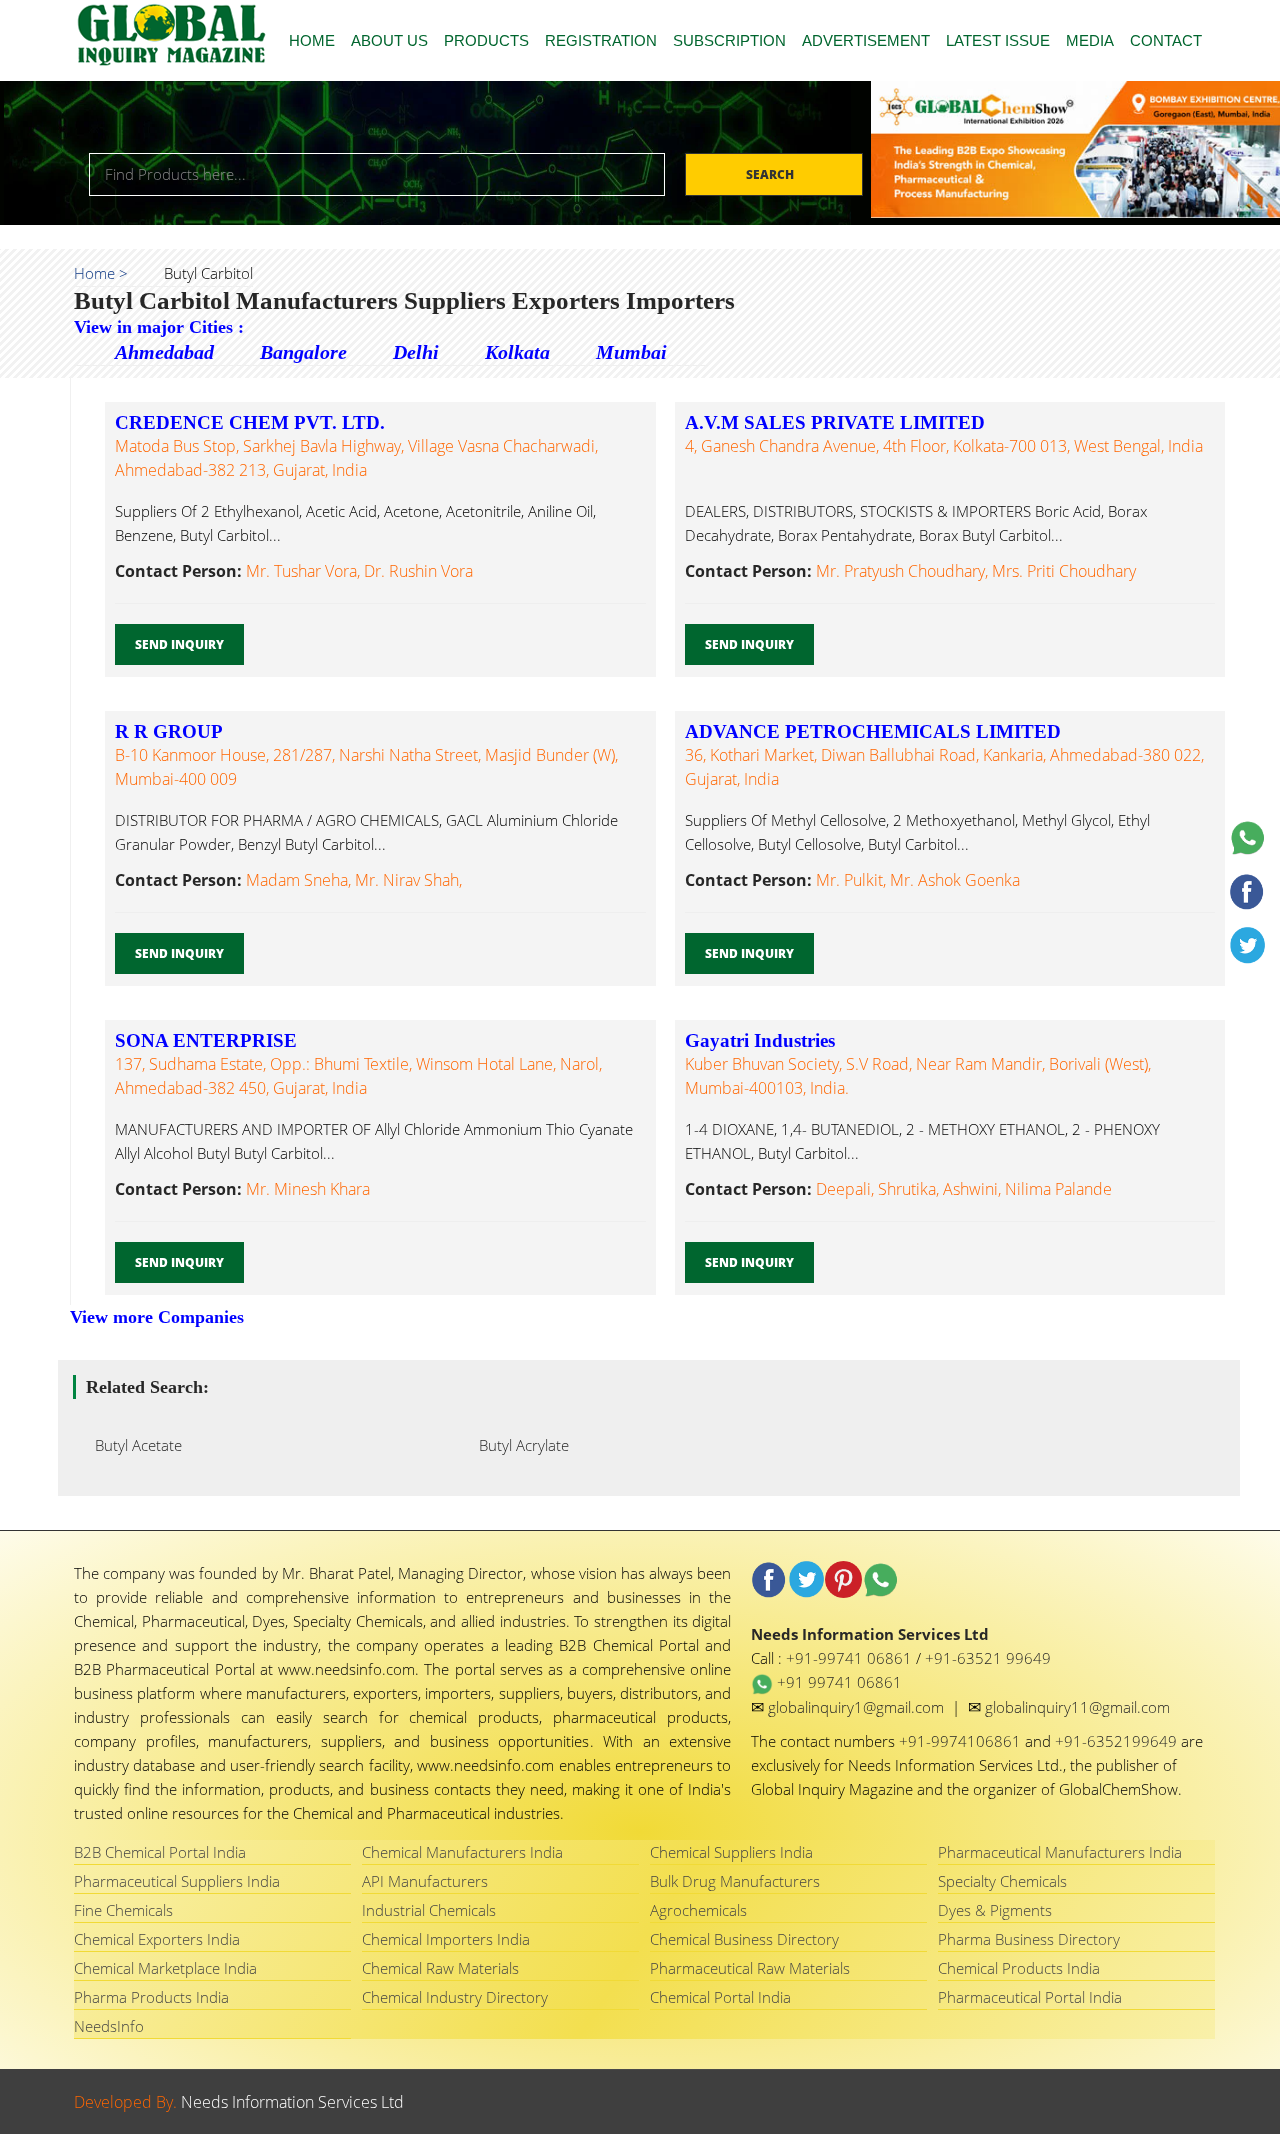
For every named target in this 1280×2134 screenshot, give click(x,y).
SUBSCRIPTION (729, 40)
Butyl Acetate (132, 1445)
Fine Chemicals (123, 1910)
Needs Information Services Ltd (292, 2102)
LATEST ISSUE (998, 40)
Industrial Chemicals (429, 1910)
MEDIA (1090, 40)
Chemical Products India (1019, 1968)
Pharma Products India (151, 1997)
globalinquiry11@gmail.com (1077, 1707)
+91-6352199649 (1118, 1741)
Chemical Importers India (446, 1939)
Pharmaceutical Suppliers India (177, 1881)
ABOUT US (389, 40)
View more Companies (157, 1317)
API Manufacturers (425, 1881)
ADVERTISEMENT (866, 40)
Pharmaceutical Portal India (1030, 1997)
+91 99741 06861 (837, 1682)
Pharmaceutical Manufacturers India (1060, 1852)
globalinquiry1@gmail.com (858, 1707)
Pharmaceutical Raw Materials (750, 1968)
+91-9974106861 (962, 1741)
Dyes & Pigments (995, 1910)
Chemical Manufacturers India (462, 1852)
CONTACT (1166, 40)
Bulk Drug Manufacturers (735, 1881)
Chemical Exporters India (157, 1939)
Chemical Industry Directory (455, 1997)
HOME (312, 40)
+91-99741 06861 (851, 1658)
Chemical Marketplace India (165, 1968)
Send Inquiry (179, 644)
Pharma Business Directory (1029, 1939)
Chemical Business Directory (744, 1939)
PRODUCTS (486, 40)
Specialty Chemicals (1002, 1881)
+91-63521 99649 (988, 1658)
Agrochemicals (698, 1910)
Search (771, 174)
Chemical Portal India (720, 1997)
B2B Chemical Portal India (160, 1852)
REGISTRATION (601, 40)
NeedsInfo (109, 2026)
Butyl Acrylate (518, 1445)
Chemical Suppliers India (731, 1852)
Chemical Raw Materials (440, 1968)
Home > (101, 273)
